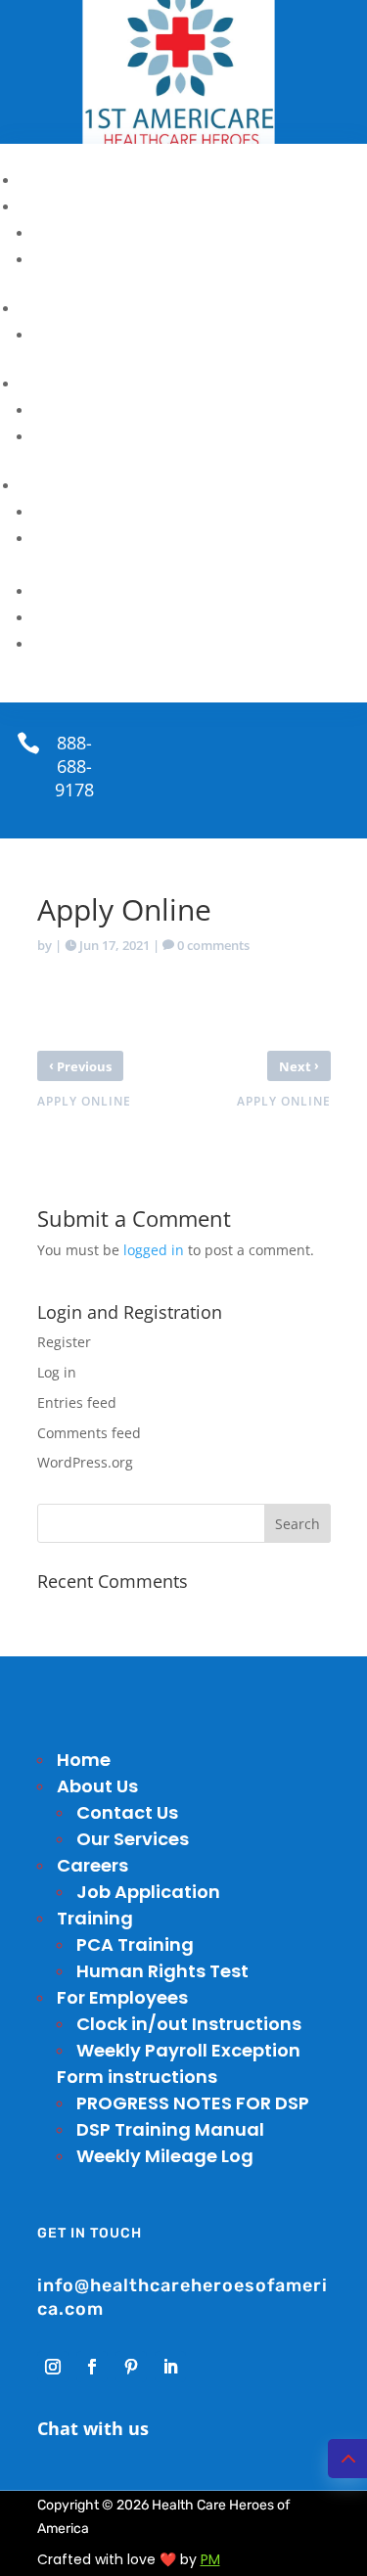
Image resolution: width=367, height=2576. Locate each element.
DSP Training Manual (116, 617)
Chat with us (93, 2428)
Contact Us (79, 233)
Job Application (97, 335)
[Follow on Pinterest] (131, 2367)
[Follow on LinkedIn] (170, 2367)
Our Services (85, 259)
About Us (57, 206)
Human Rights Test (110, 436)
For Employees (80, 485)
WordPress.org (85, 1462)
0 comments (213, 945)
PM (210, 2559)
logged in (154, 1250)
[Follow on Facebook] (92, 2367)
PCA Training (86, 410)
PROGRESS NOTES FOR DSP (147, 591)
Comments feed (89, 1433)
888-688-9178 (74, 766)
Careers (51, 308)
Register (64, 1342)
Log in (57, 1372)
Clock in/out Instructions (134, 512)
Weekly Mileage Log (111, 644)
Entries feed (77, 1402)
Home (44, 180)
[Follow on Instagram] (53, 2367)
